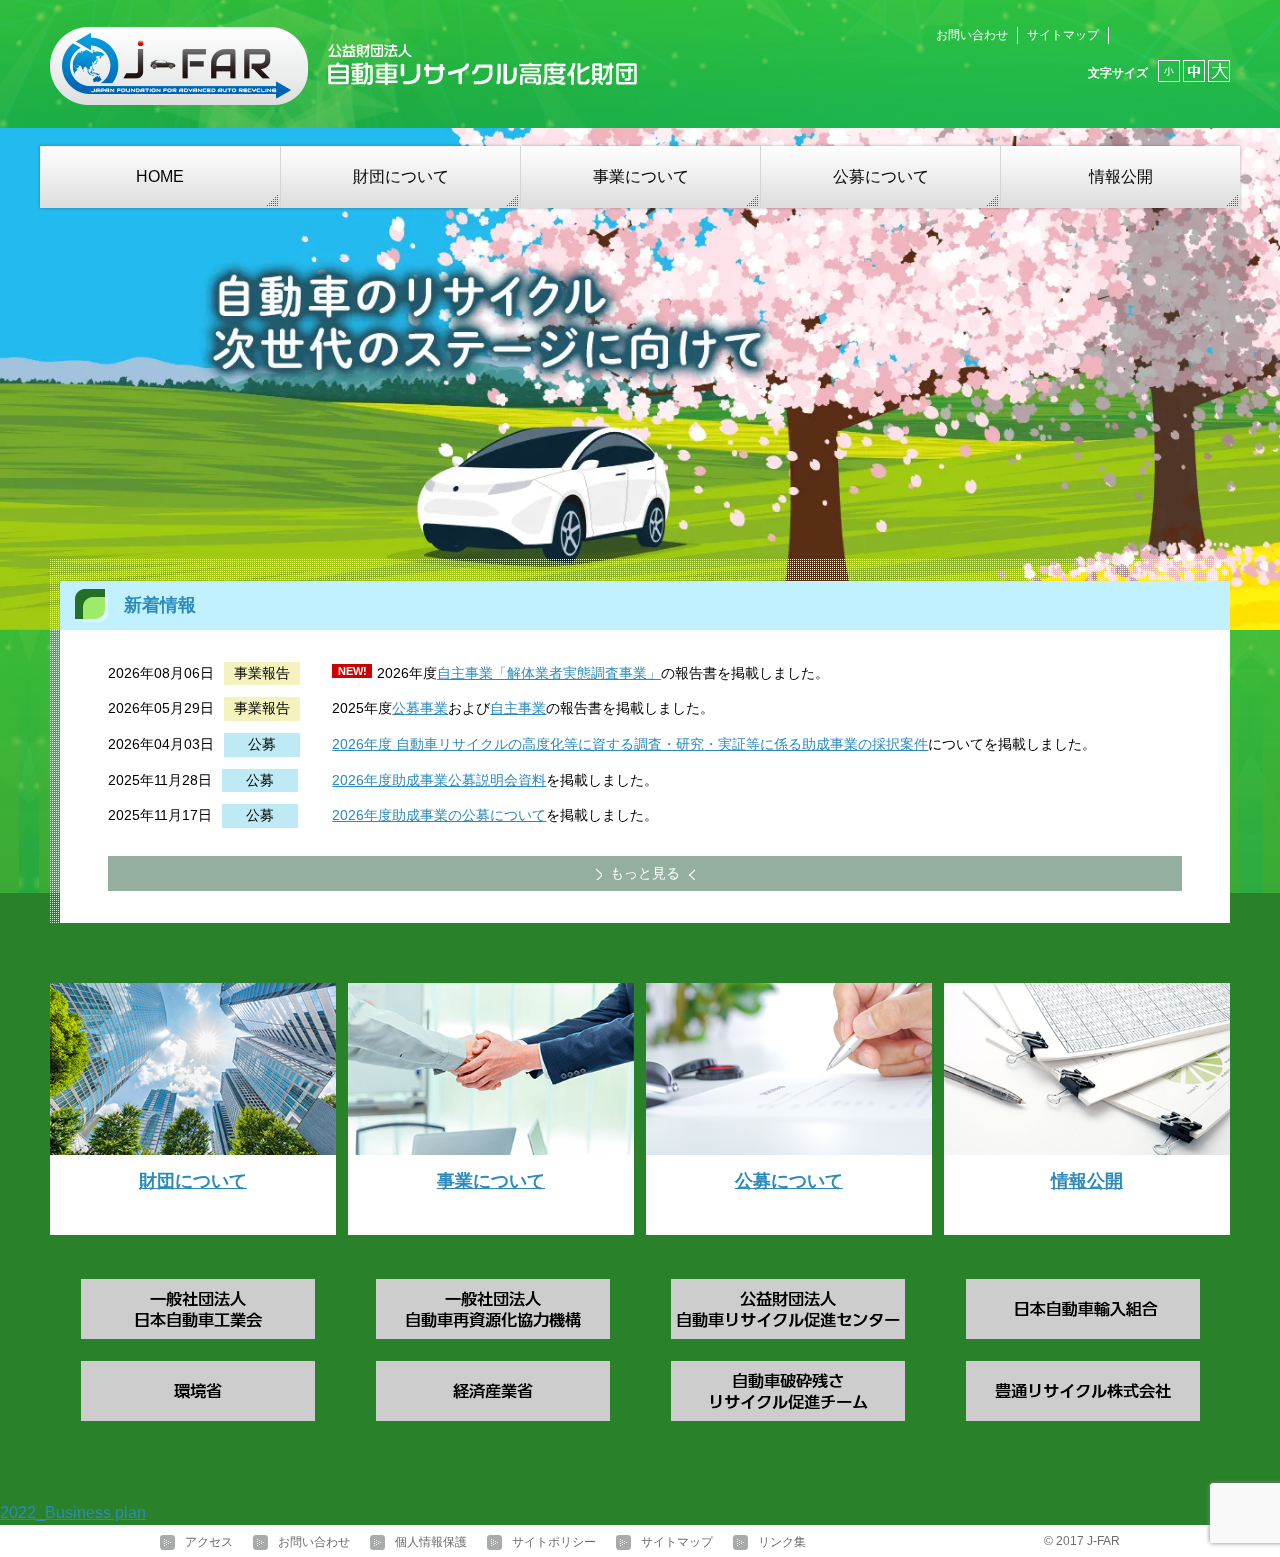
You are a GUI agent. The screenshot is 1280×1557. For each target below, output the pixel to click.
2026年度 (362, 744)
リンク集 (782, 1542)
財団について (401, 176)
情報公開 (1121, 176)
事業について (641, 176)
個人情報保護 (431, 1542)
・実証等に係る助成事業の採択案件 (816, 744)
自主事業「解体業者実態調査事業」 (549, 673)
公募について (881, 176)
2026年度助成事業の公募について (439, 815)
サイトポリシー (554, 1542)
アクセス (209, 1542)
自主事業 (518, 708)
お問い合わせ (972, 35)
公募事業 (420, 708)
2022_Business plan (73, 1512)
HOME (160, 176)
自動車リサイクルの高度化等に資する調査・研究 (548, 744)
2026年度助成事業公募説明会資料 (439, 780)
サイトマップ (1063, 35)
